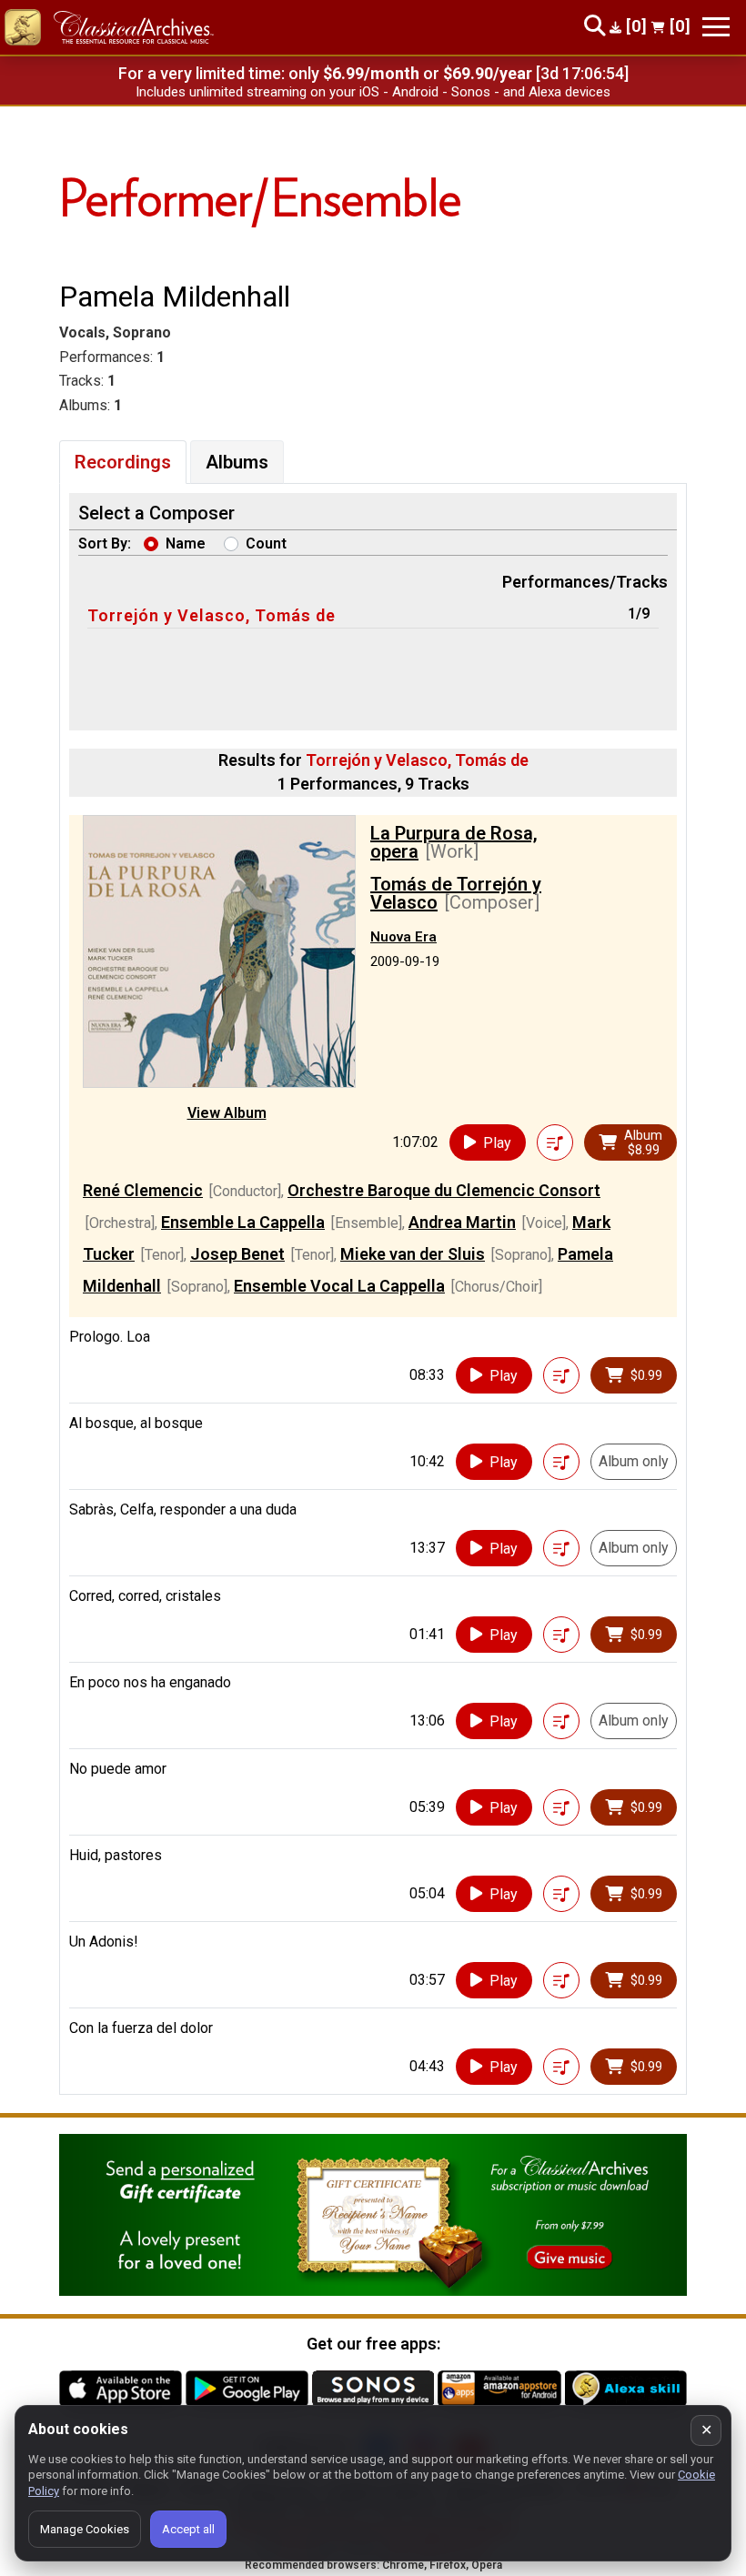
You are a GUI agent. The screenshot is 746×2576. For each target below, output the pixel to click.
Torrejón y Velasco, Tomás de (212, 615)
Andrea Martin (462, 1222)
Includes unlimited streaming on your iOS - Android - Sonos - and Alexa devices (373, 92)
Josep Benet (237, 1254)
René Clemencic (143, 1190)
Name (186, 543)
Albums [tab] (237, 462)
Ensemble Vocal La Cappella (339, 1286)
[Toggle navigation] (716, 27)
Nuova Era (403, 937)
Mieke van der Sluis (413, 1254)
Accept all (188, 2529)
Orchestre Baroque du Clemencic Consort (444, 1190)
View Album (227, 1113)
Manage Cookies (85, 2529)
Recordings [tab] (123, 462)
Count (266, 543)
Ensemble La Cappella (243, 1222)
